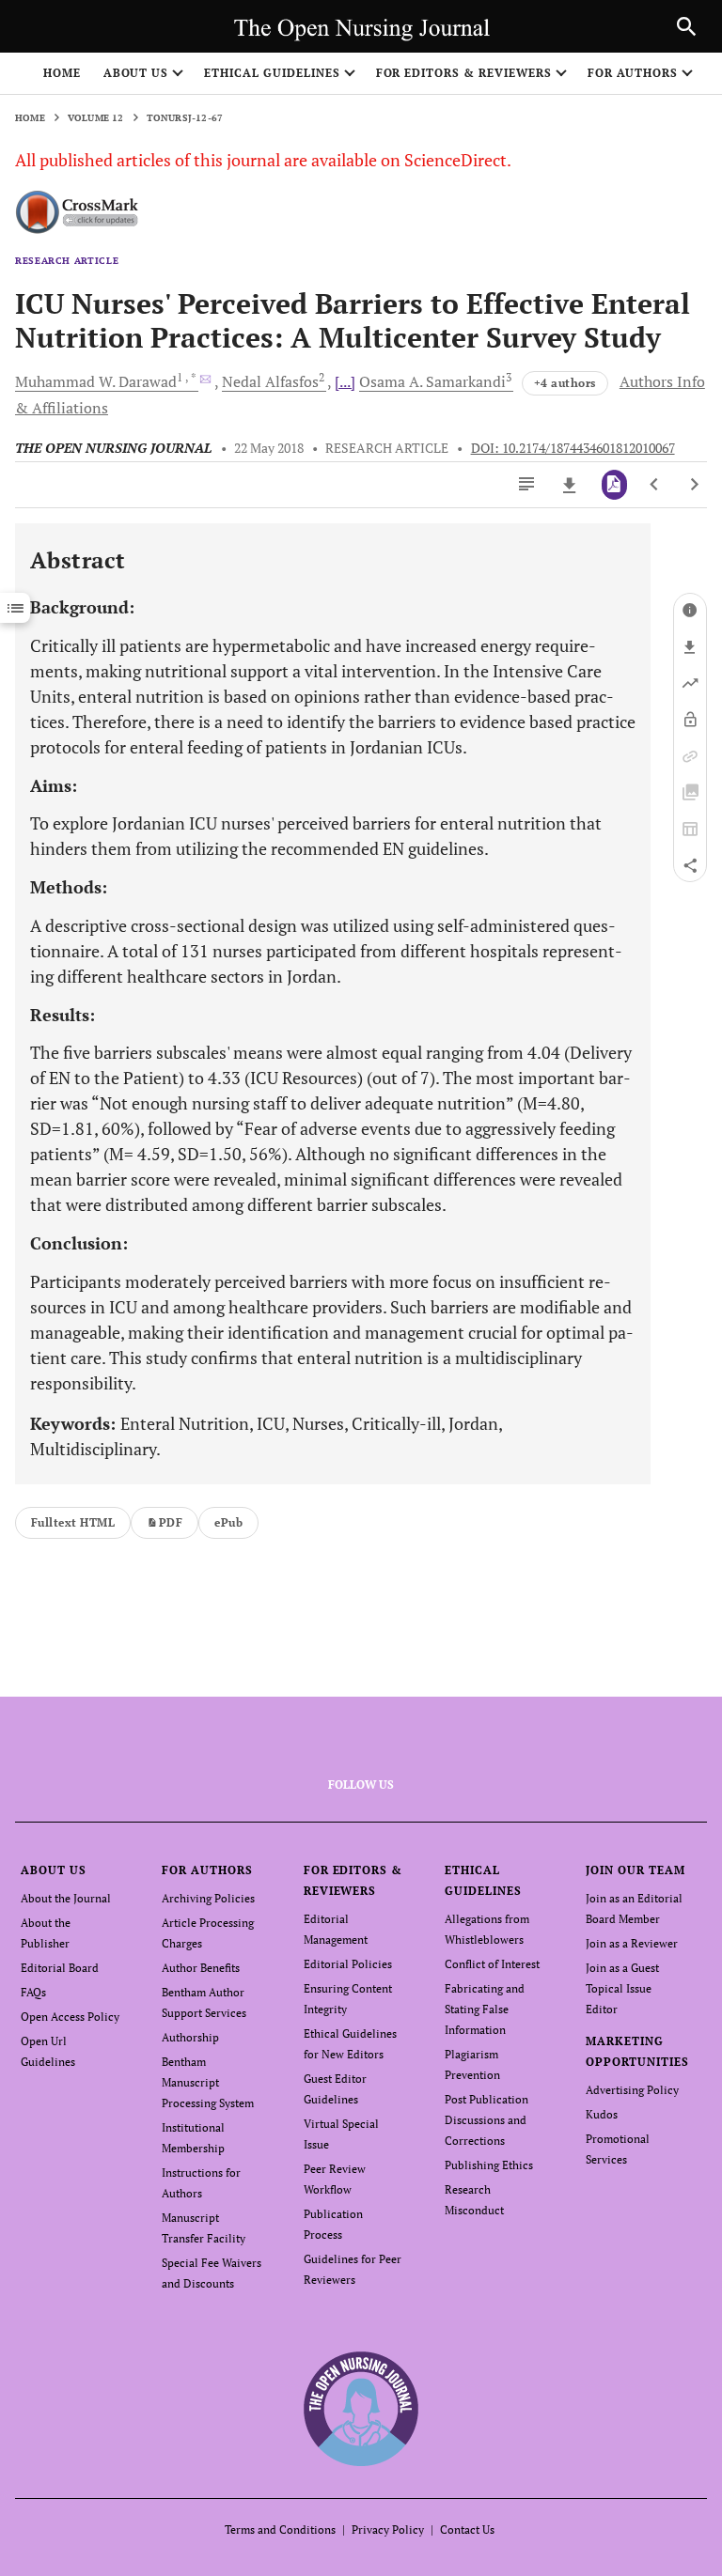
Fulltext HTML (73, 1522)
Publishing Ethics (489, 2165)
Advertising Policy (632, 2090)
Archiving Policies (208, 1898)
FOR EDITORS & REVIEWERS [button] (464, 73)
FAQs (33, 1992)
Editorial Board (60, 1968)
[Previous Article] (655, 485)
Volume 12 (96, 118)
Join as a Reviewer (632, 1943)
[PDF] (614, 485)
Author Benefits (201, 1968)
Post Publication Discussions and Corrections (487, 2120)
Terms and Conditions (280, 2529)
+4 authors (565, 383)
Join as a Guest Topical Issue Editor (622, 1988)
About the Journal (66, 1898)
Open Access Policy (70, 2017)
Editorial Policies (348, 1964)
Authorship (190, 2037)
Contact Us (467, 2529)
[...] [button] (345, 381)
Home (62, 73)
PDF (171, 1522)
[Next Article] (694, 485)
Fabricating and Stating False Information (485, 2009)
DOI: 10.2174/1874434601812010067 (573, 448)
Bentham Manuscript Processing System (208, 2082)
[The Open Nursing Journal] (361, 2408)
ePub (228, 1522)
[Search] (686, 26)
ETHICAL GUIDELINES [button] (272, 73)
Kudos (602, 2114)
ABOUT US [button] (136, 73)
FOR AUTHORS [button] (633, 73)
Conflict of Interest (492, 1964)
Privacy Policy (388, 2529)
